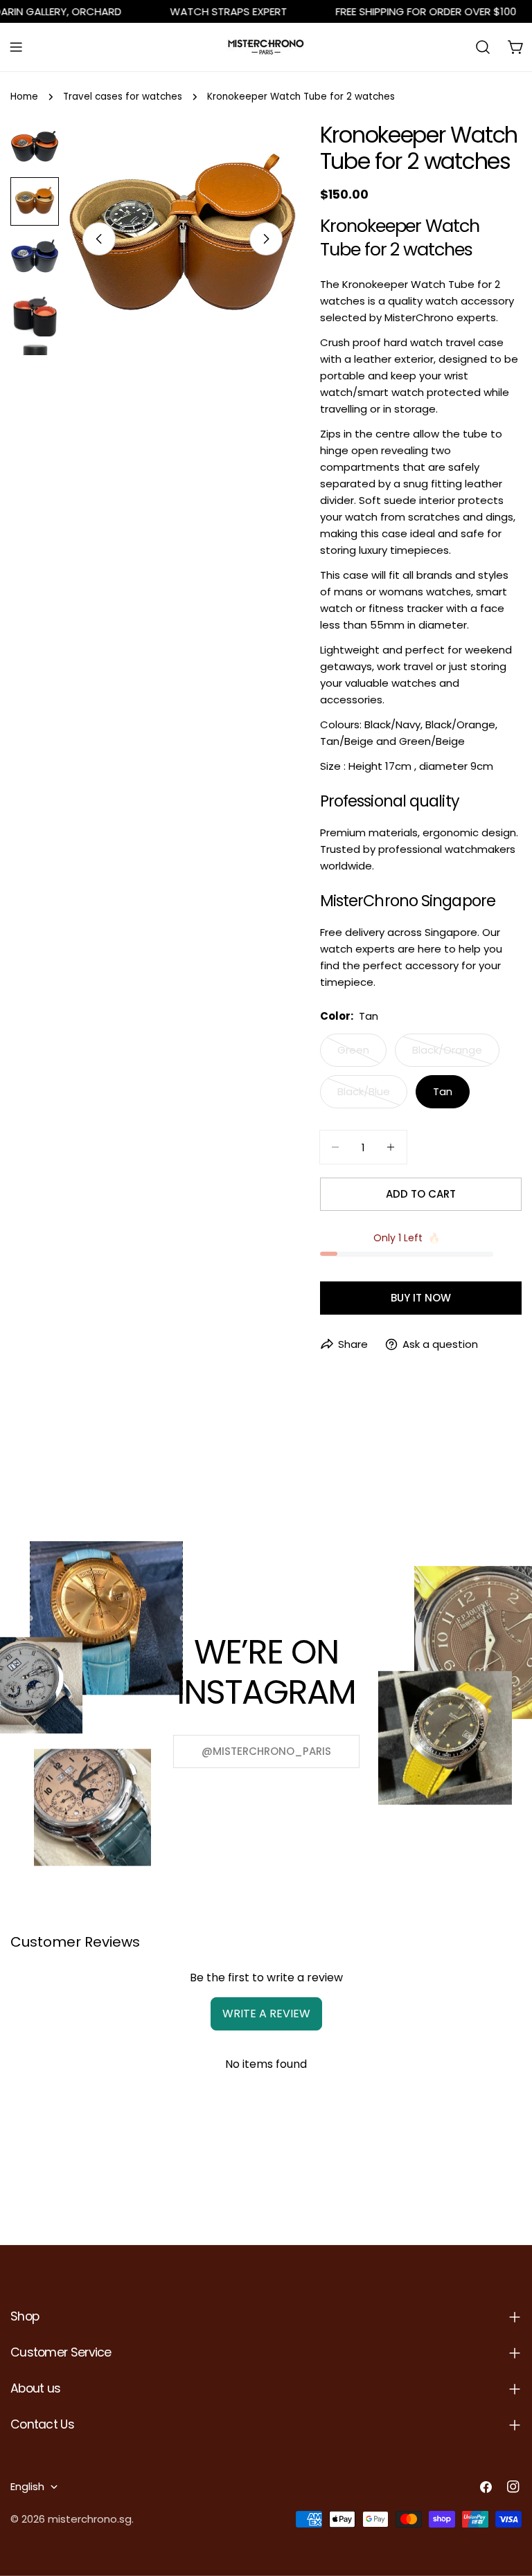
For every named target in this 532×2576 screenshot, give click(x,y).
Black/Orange (456, 1055)
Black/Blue (372, 1096)
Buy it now (421, 1298)
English (27, 2486)
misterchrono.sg (90, 2519)
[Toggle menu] (16, 47)
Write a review (266, 2014)
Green (362, 1055)
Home (24, 97)
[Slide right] (266, 239)
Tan (443, 1091)
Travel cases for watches (123, 97)
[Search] (483, 47)
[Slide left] (99, 239)
